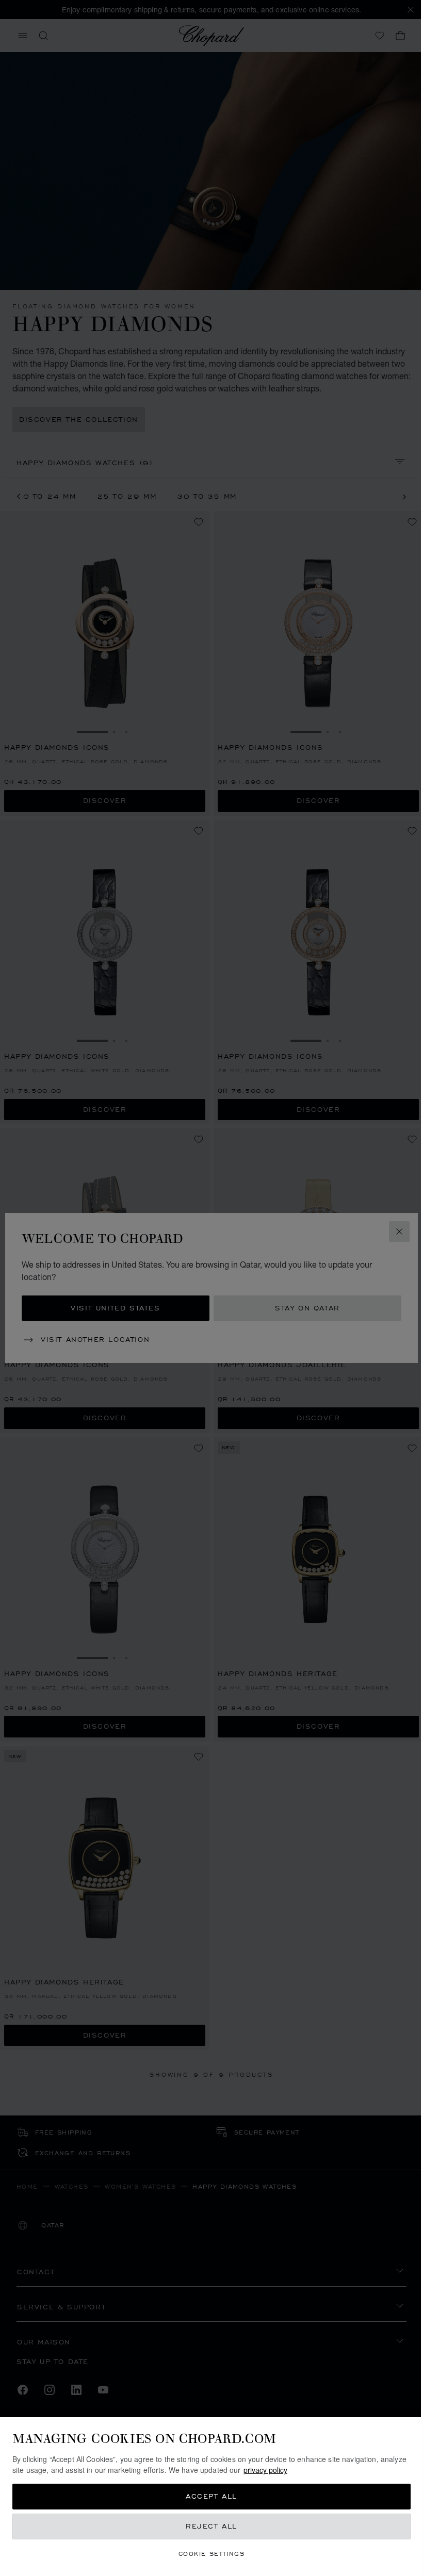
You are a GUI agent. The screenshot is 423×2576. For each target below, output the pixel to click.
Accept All (211, 2496)
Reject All (211, 2526)
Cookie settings (211, 2554)
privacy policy (265, 2470)
